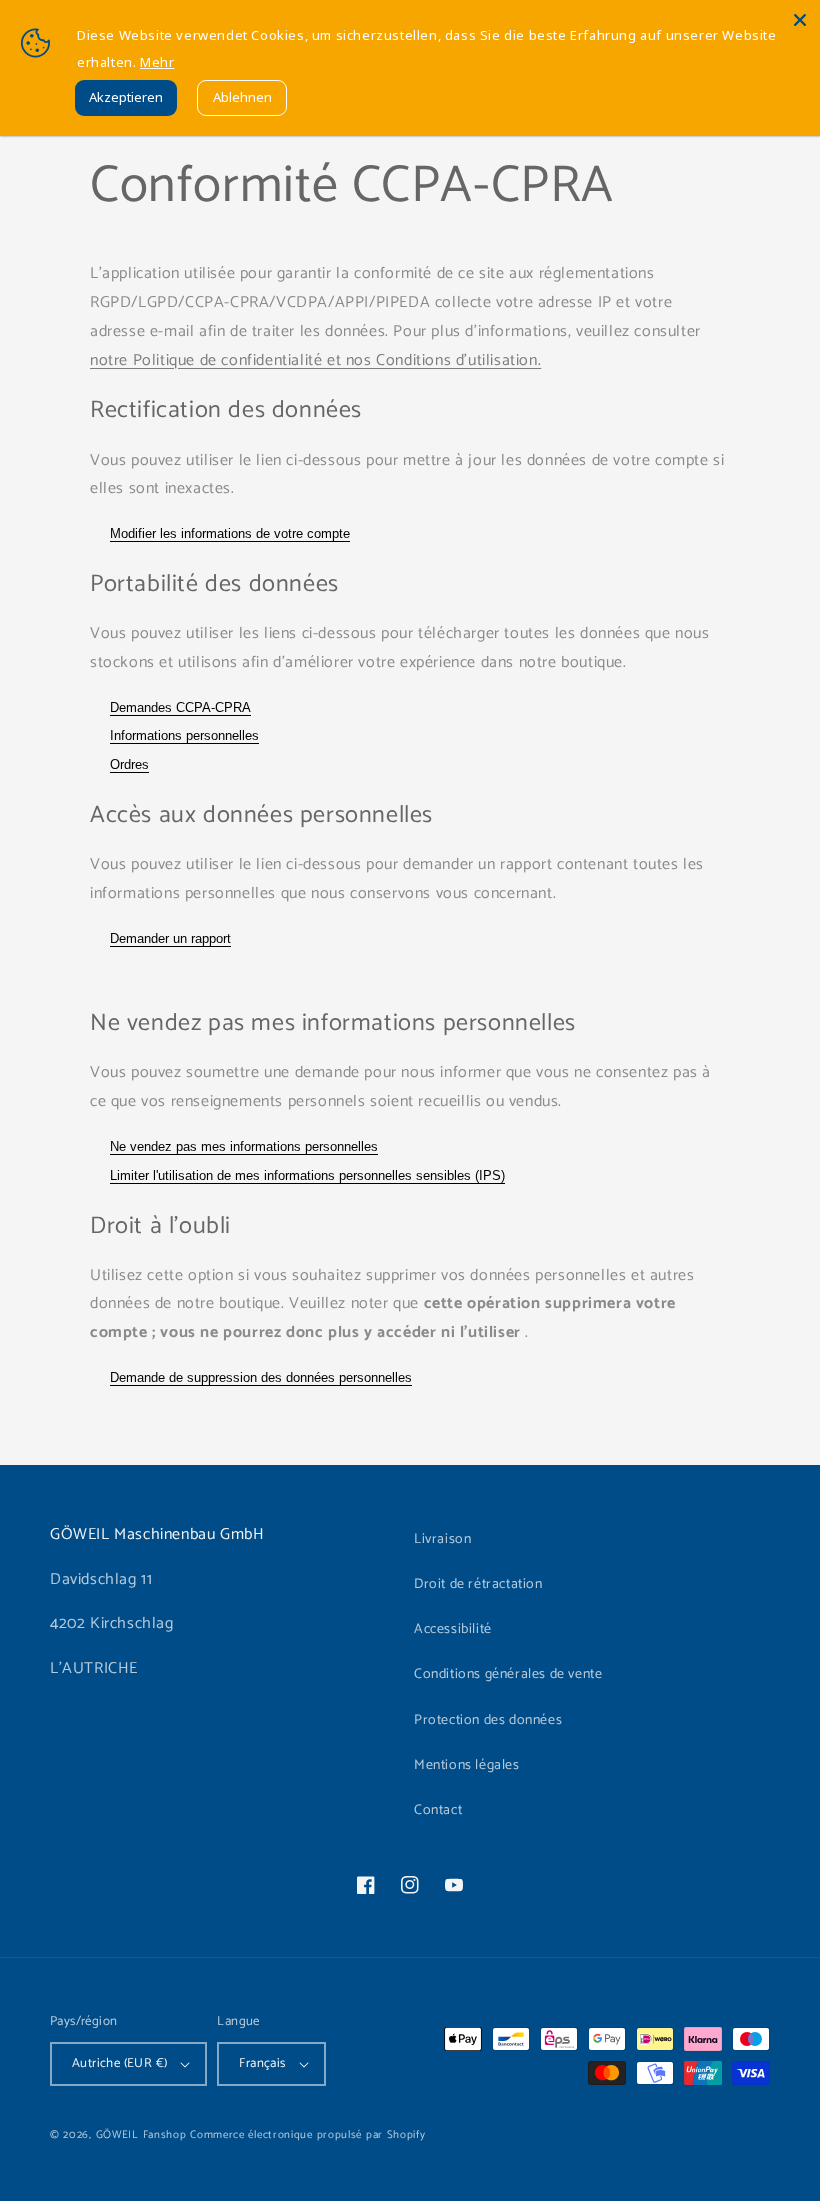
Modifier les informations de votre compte (230, 533)
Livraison (442, 1539)
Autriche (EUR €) (119, 2063)
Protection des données (488, 1720)
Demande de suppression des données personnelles (261, 1377)
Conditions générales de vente (508, 1674)
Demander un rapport (170, 938)
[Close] (800, 20)
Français (262, 2063)
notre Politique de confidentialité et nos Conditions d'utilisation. (315, 360)
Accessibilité (453, 1629)
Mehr (157, 62)
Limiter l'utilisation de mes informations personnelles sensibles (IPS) (307, 1175)
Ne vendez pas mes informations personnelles (244, 1146)
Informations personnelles (184, 735)
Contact (438, 1810)
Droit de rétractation (478, 1584)
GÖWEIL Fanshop (141, 2135)
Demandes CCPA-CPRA (180, 707)
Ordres (129, 764)
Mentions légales (467, 1765)
